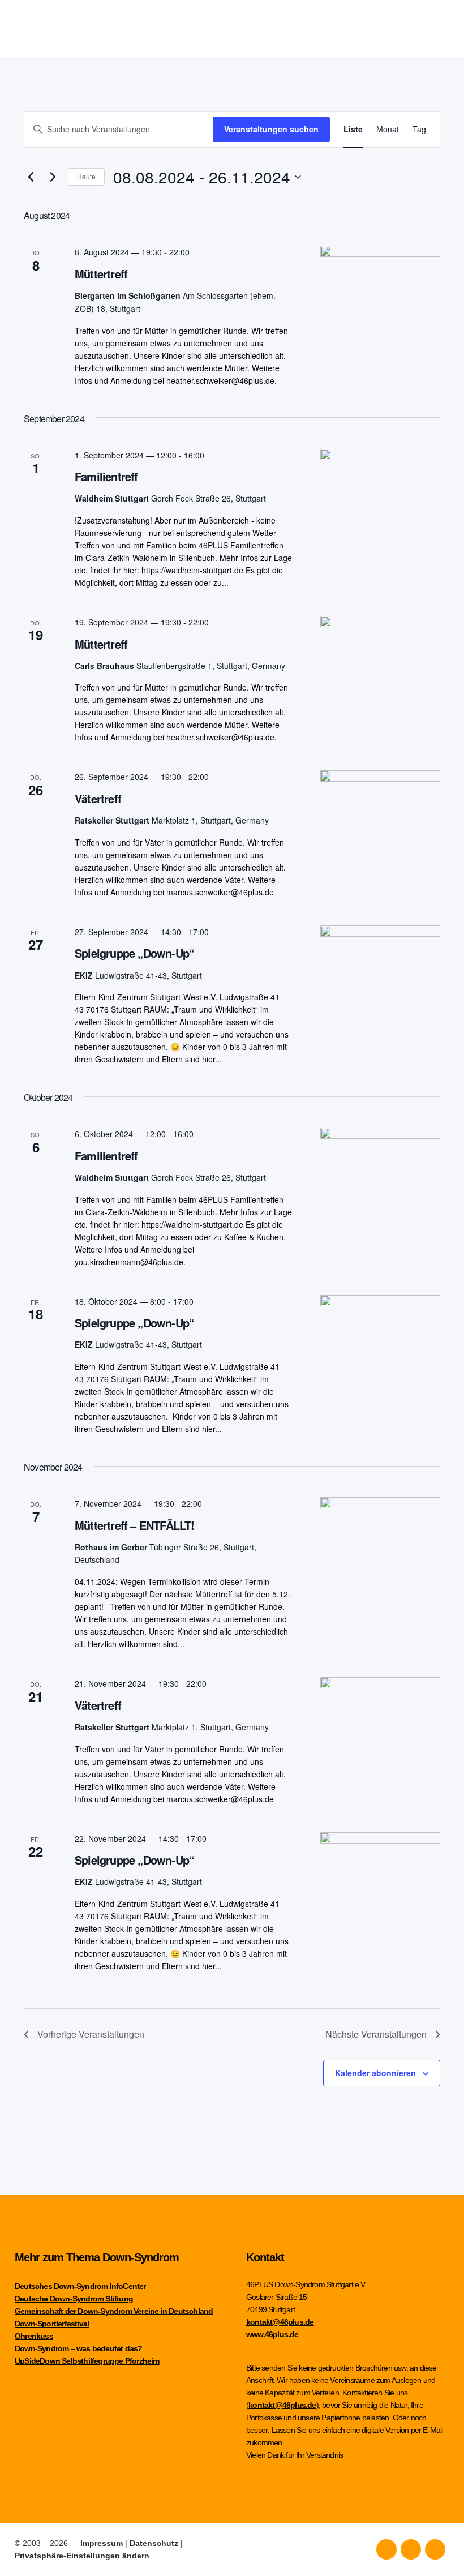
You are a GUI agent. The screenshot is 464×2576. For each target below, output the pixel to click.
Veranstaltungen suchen (271, 129)
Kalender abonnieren (375, 2073)
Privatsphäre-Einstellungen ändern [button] (82, 2556)
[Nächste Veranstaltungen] (53, 177)
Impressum (102, 2543)
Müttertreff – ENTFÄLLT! (135, 1525)
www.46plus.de (272, 2334)
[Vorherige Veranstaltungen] (31, 177)
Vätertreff (98, 798)
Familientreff (106, 476)
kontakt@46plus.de (280, 2322)
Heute (86, 176)
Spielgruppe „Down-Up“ (134, 953)
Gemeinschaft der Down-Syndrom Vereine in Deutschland (114, 2311)
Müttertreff (101, 274)
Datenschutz (154, 2543)
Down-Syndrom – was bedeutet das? (78, 2348)
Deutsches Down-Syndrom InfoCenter (80, 2286)
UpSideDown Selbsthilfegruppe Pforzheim (87, 2361)
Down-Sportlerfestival (52, 2324)
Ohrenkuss (34, 2336)
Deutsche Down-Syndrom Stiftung (74, 2299)
